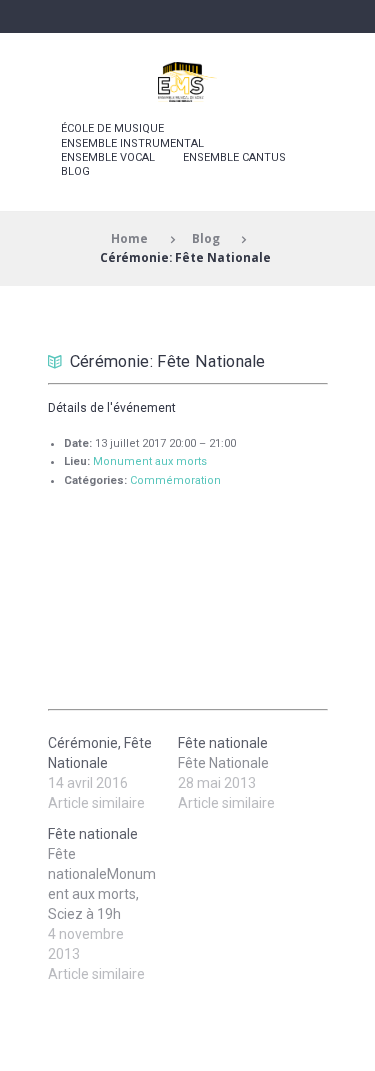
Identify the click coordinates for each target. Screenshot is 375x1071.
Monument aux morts (150, 461)
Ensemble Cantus (234, 157)
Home (129, 238)
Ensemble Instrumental (132, 143)
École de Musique (112, 128)
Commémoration (175, 480)
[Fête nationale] (113, 904)
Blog (75, 171)
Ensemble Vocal (108, 157)
